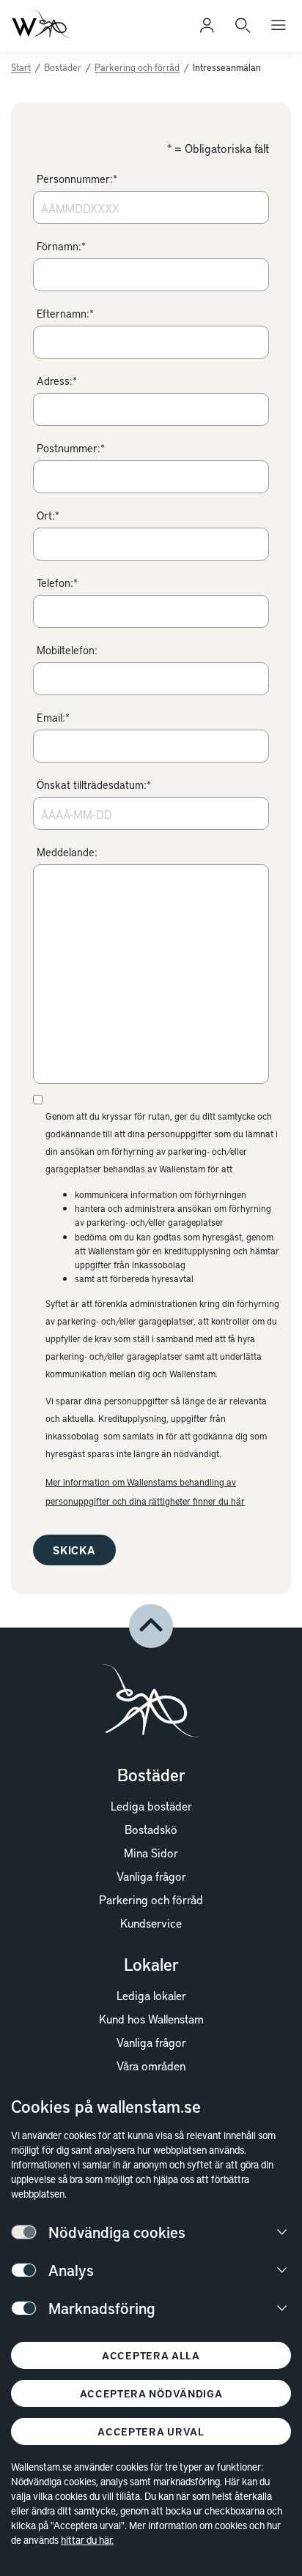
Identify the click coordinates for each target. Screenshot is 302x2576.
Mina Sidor (151, 1852)
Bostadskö (151, 1829)
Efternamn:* (65, 313)
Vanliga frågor (151, 1876)
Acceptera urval (151, 2431)
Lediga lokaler (151, 1995)
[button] (151, 1626)
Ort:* (48, 515)
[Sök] (243, 26)
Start (21, 67)
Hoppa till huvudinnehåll (85, 32)
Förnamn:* (61, 246)
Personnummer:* (77, 179)
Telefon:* (57, 583)
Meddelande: (67, 852)
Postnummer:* (71, 448)
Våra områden (151, 2065)
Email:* (53, 717)
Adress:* (57, 381)
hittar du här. (87, 2540)
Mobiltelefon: (67, 650)
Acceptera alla (151, 2355)
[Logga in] (207, 26)
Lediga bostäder (151, 1805)
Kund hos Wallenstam (151, 2018)
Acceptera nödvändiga (151, 2393)
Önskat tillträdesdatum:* (94, 785)
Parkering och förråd (137, 67)
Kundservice (151, 1922)
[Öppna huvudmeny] (279, 26)
